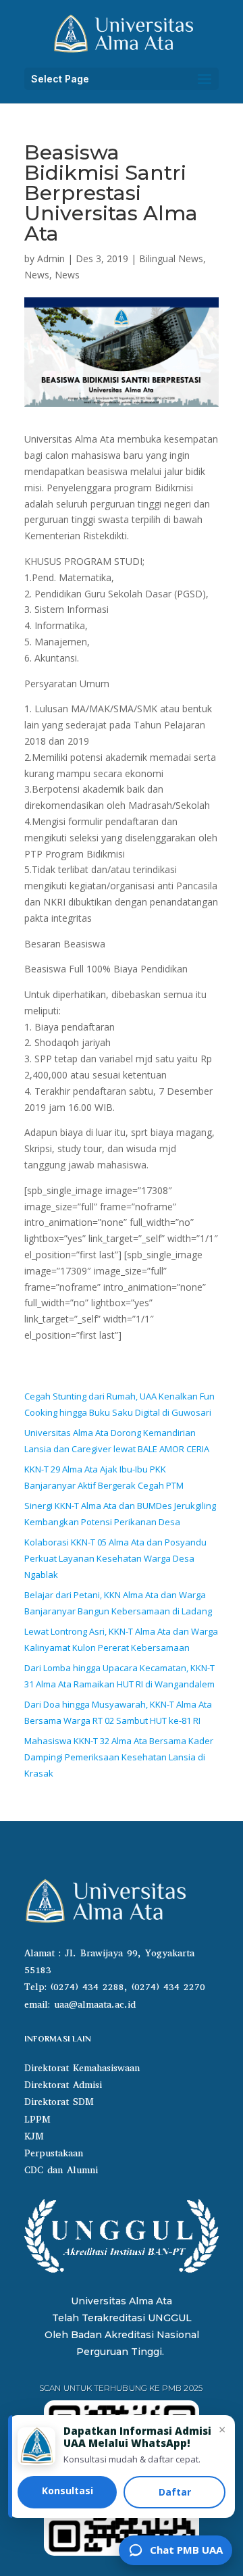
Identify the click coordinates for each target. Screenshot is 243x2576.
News (37, 275)
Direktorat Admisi (63, 2085)
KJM (34, 2136)
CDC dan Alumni (61, 2170)
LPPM (37, 2120)
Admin (51, 258)
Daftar (175, 2492)
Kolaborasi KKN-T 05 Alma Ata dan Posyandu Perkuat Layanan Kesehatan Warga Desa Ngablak (115, 1558)
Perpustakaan (54, 2153)
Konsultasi (67, 2491)
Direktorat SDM (59, 2102)
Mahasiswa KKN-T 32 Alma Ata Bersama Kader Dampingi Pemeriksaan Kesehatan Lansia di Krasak (119, 1757)
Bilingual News (171, 258)
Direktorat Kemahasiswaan (82, 2068)
